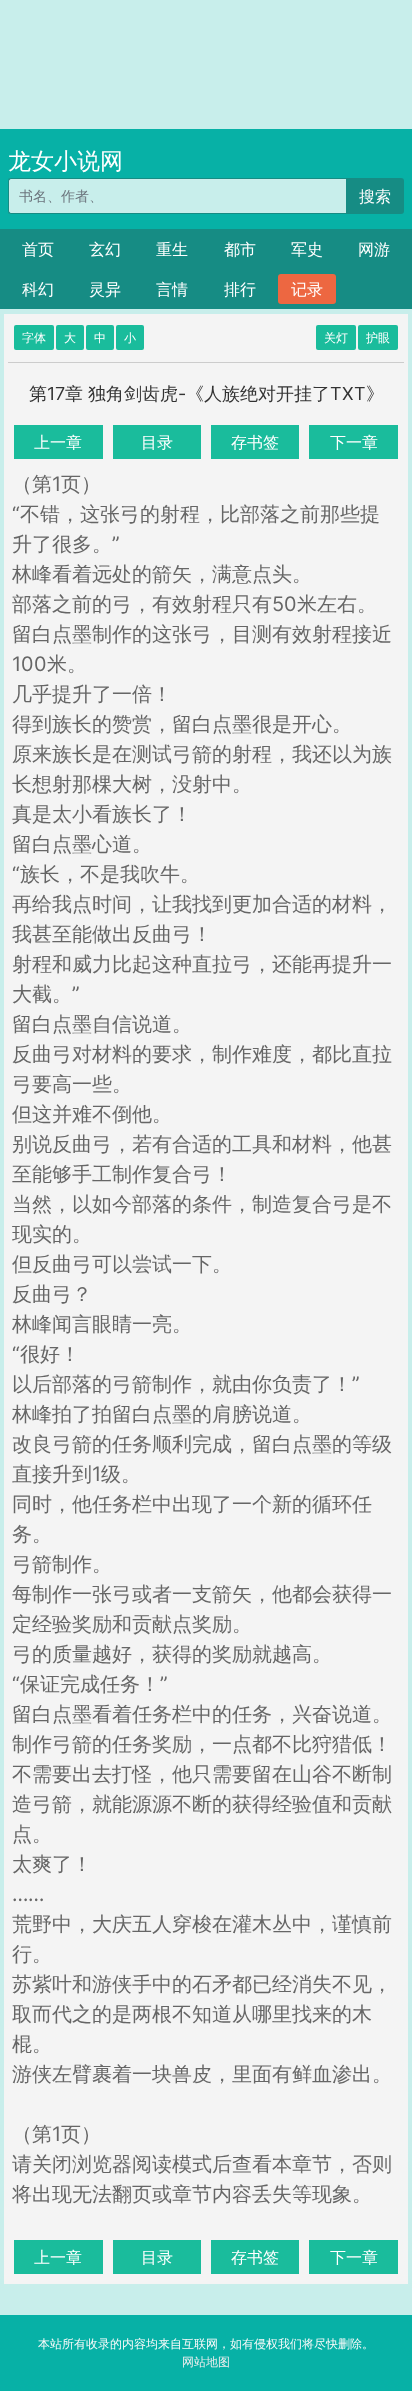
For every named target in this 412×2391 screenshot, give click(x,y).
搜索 (375, 196)
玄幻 (105, 249)
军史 (307, 249)
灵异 (105, 289)
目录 (157, 442)
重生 (172, 249)
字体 (34, 337)
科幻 (38, 289)
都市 (240, 249)
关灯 (336, 337)
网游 (374, 249)
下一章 (354, 442)
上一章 (58, 442)
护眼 (378, 337)
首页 (38, 249)
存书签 (255, 442)
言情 (172, 289)
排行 (240, 289)
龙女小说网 (65, 161)
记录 (307, 289)
